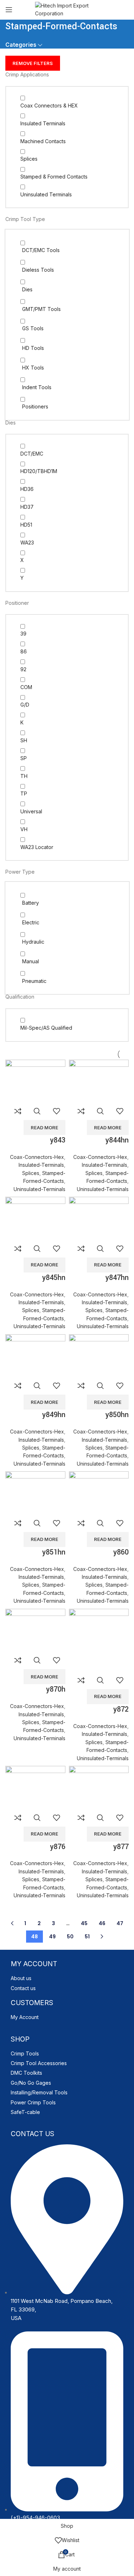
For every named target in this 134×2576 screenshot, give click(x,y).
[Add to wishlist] (56, 1111)
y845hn (54, 1278)
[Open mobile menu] (9, 10)
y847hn (117, 1278)
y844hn (117, 1140)
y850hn (117, 1415)
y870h (56, 1689)
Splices (31, 1173)
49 (52, 1937)
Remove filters (33, 63)
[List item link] (67, 1978)
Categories (21, 45)
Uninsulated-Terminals (39, 1189)
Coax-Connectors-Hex (37, 1157)
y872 (121, 1709)
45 (84, 1923)
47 (120, 1923)
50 (70, 1937)
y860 (121, 1552)
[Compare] (18, 1111)
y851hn (54, 1552)
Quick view (37, 1111)
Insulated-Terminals (41, 1165)
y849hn (54, 1415)
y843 (58, 1140)
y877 (121, 1847)
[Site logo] (67, 9)
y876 (58, 1847)
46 (102, 1923)
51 (87, 1937)
